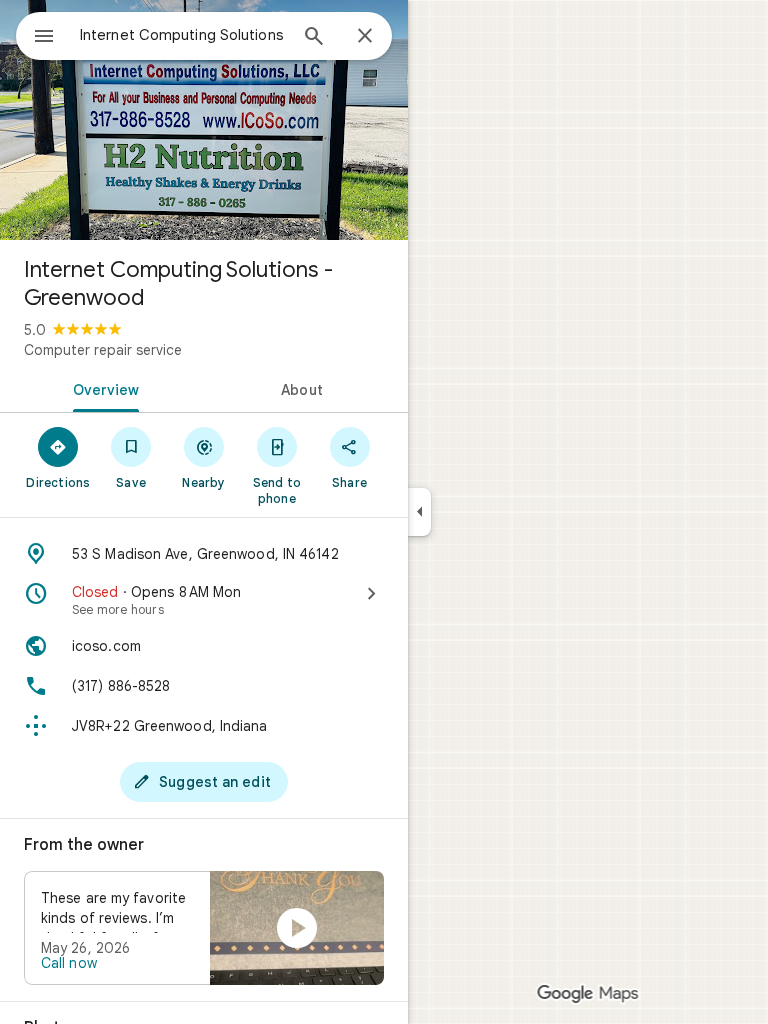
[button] (204, 928)
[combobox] (183, 35)
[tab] (102, 388)
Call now (69, 963)
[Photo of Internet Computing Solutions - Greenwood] (204, 120)
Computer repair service (103, 350)
